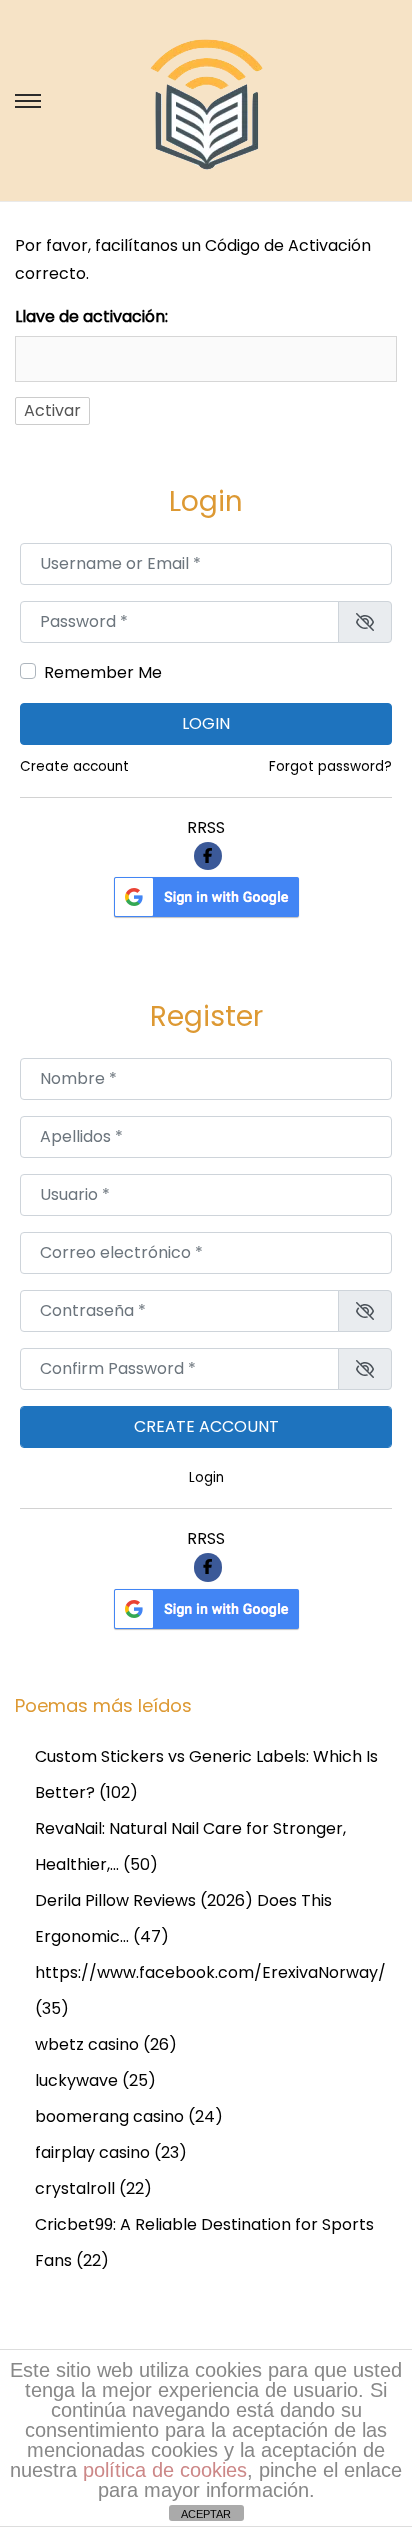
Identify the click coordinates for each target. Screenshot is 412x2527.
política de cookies (165, 2470)
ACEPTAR (206, 2514)
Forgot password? (330, 766)
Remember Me (103, 672)
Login (206, 723)
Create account (74, 766)
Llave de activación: (91, 316)
